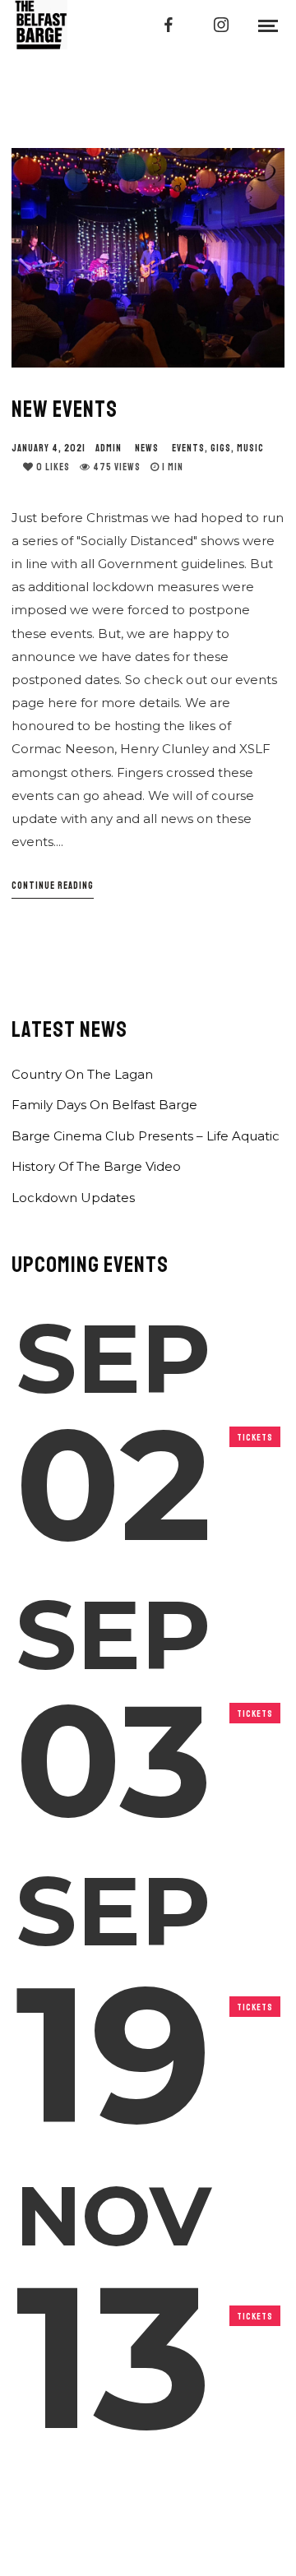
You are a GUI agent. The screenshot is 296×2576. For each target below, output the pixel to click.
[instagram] (222, 25)
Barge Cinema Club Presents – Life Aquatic (146, 1136)
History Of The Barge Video (96, 1166)
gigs (221, 449)
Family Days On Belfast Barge (104, 1105)
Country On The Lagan (82, 1074)
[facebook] (169, 25)
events (188, 449)
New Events (65, 409)
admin (109, 449)
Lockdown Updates (73, 1198)
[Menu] (268, 25)
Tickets (255, 1438)
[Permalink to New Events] (148, 258)
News (147, 449)
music (250, 449)
